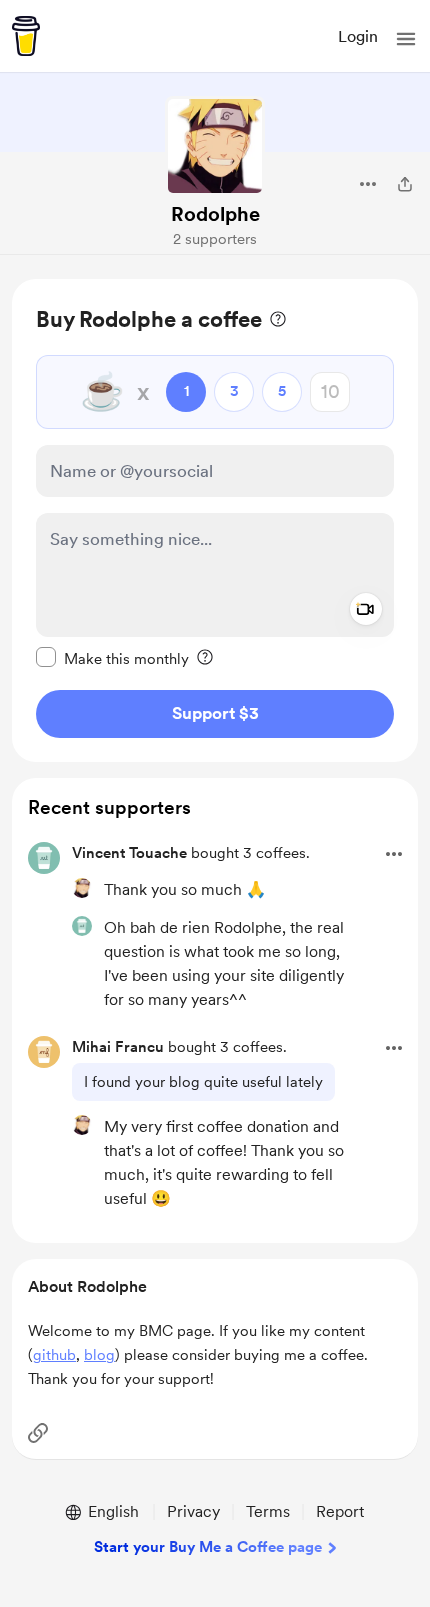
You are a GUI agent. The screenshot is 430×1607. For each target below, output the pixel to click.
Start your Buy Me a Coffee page (208, 1547)
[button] (406, 39)
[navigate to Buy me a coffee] (26, 36)
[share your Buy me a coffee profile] (405, 184)
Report (340, 1511)
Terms (268, 1511)
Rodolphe (215, 214)
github (54, 1355)
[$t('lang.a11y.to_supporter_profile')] (82, 888)
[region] (215, 520)
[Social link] (38, 1433)
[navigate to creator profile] (215, 146)
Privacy (193, 1511)
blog (99, 1355)
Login (358, 36)
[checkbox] (112, 658)
